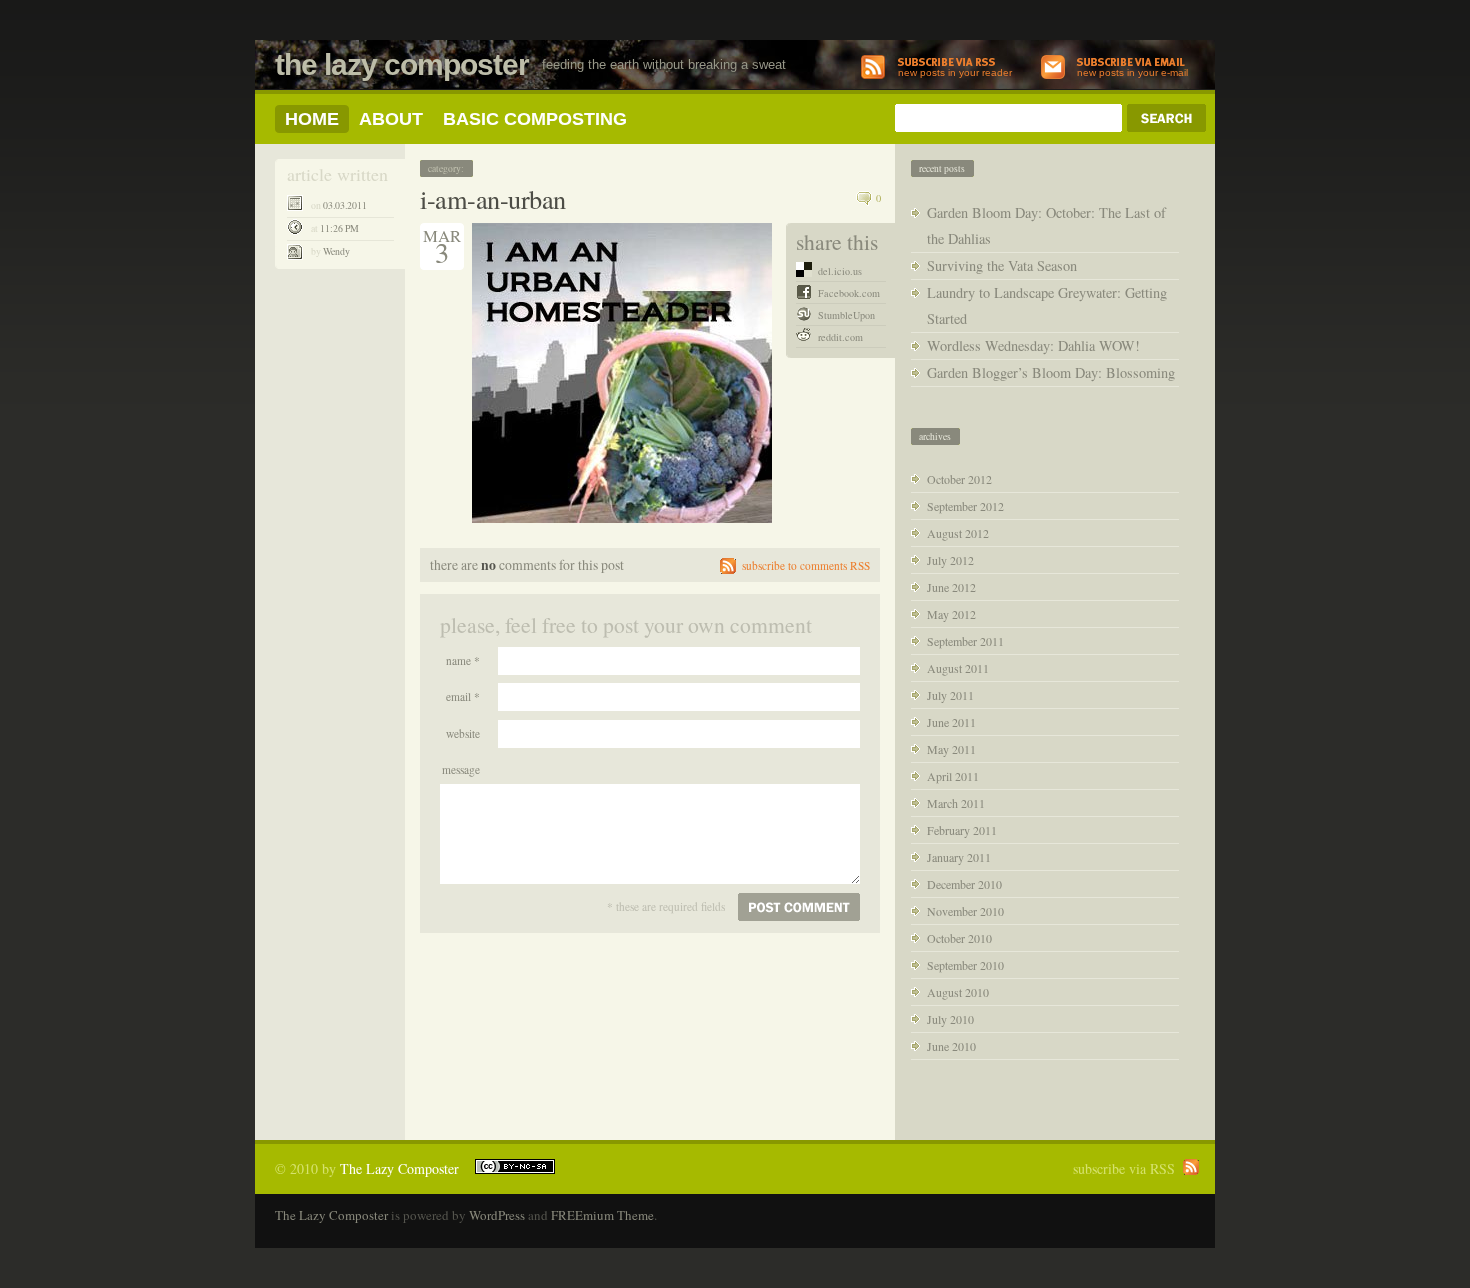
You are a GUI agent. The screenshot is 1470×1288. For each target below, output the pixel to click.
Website (463, 733)
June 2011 (951, 722)
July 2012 (950, 560)
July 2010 (950, 1019)
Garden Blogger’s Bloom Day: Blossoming (1051, 372)
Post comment (799, 907)
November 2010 (965, 911)
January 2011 (959, 857)
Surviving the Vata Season (1002, 265)
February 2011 (962, 830)
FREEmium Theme (602, 1215)
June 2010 (951, 1046)
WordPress (497, 1215)
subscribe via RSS (1124, 1168)
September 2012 (965, 506)
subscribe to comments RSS (806, 565)
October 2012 (959, 479)
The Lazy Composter (402, 64)
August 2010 (958, 992)
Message (461, 769)
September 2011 (965, 641)
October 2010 (959, 938)
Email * (463, 696)
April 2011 (953, 776)
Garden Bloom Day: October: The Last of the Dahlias (1046, 225)
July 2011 (950, 695)
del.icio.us (840, 271)
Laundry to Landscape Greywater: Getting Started (1047, 305)
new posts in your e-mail (1132, 72)
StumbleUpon (846, 315)
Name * (463, 660)
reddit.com (840, 337)
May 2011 (951, 749)
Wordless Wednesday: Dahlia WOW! (1033, 345)
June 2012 (951, 587)
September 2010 (965, 965)
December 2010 (964, 884)
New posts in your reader (955, 72)
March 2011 (956, 803)
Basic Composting (535, 119)
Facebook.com (849, 293)
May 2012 (951, 614)
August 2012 (958, 533)
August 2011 (958, 668)
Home (312, 119)
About (391, 119)
